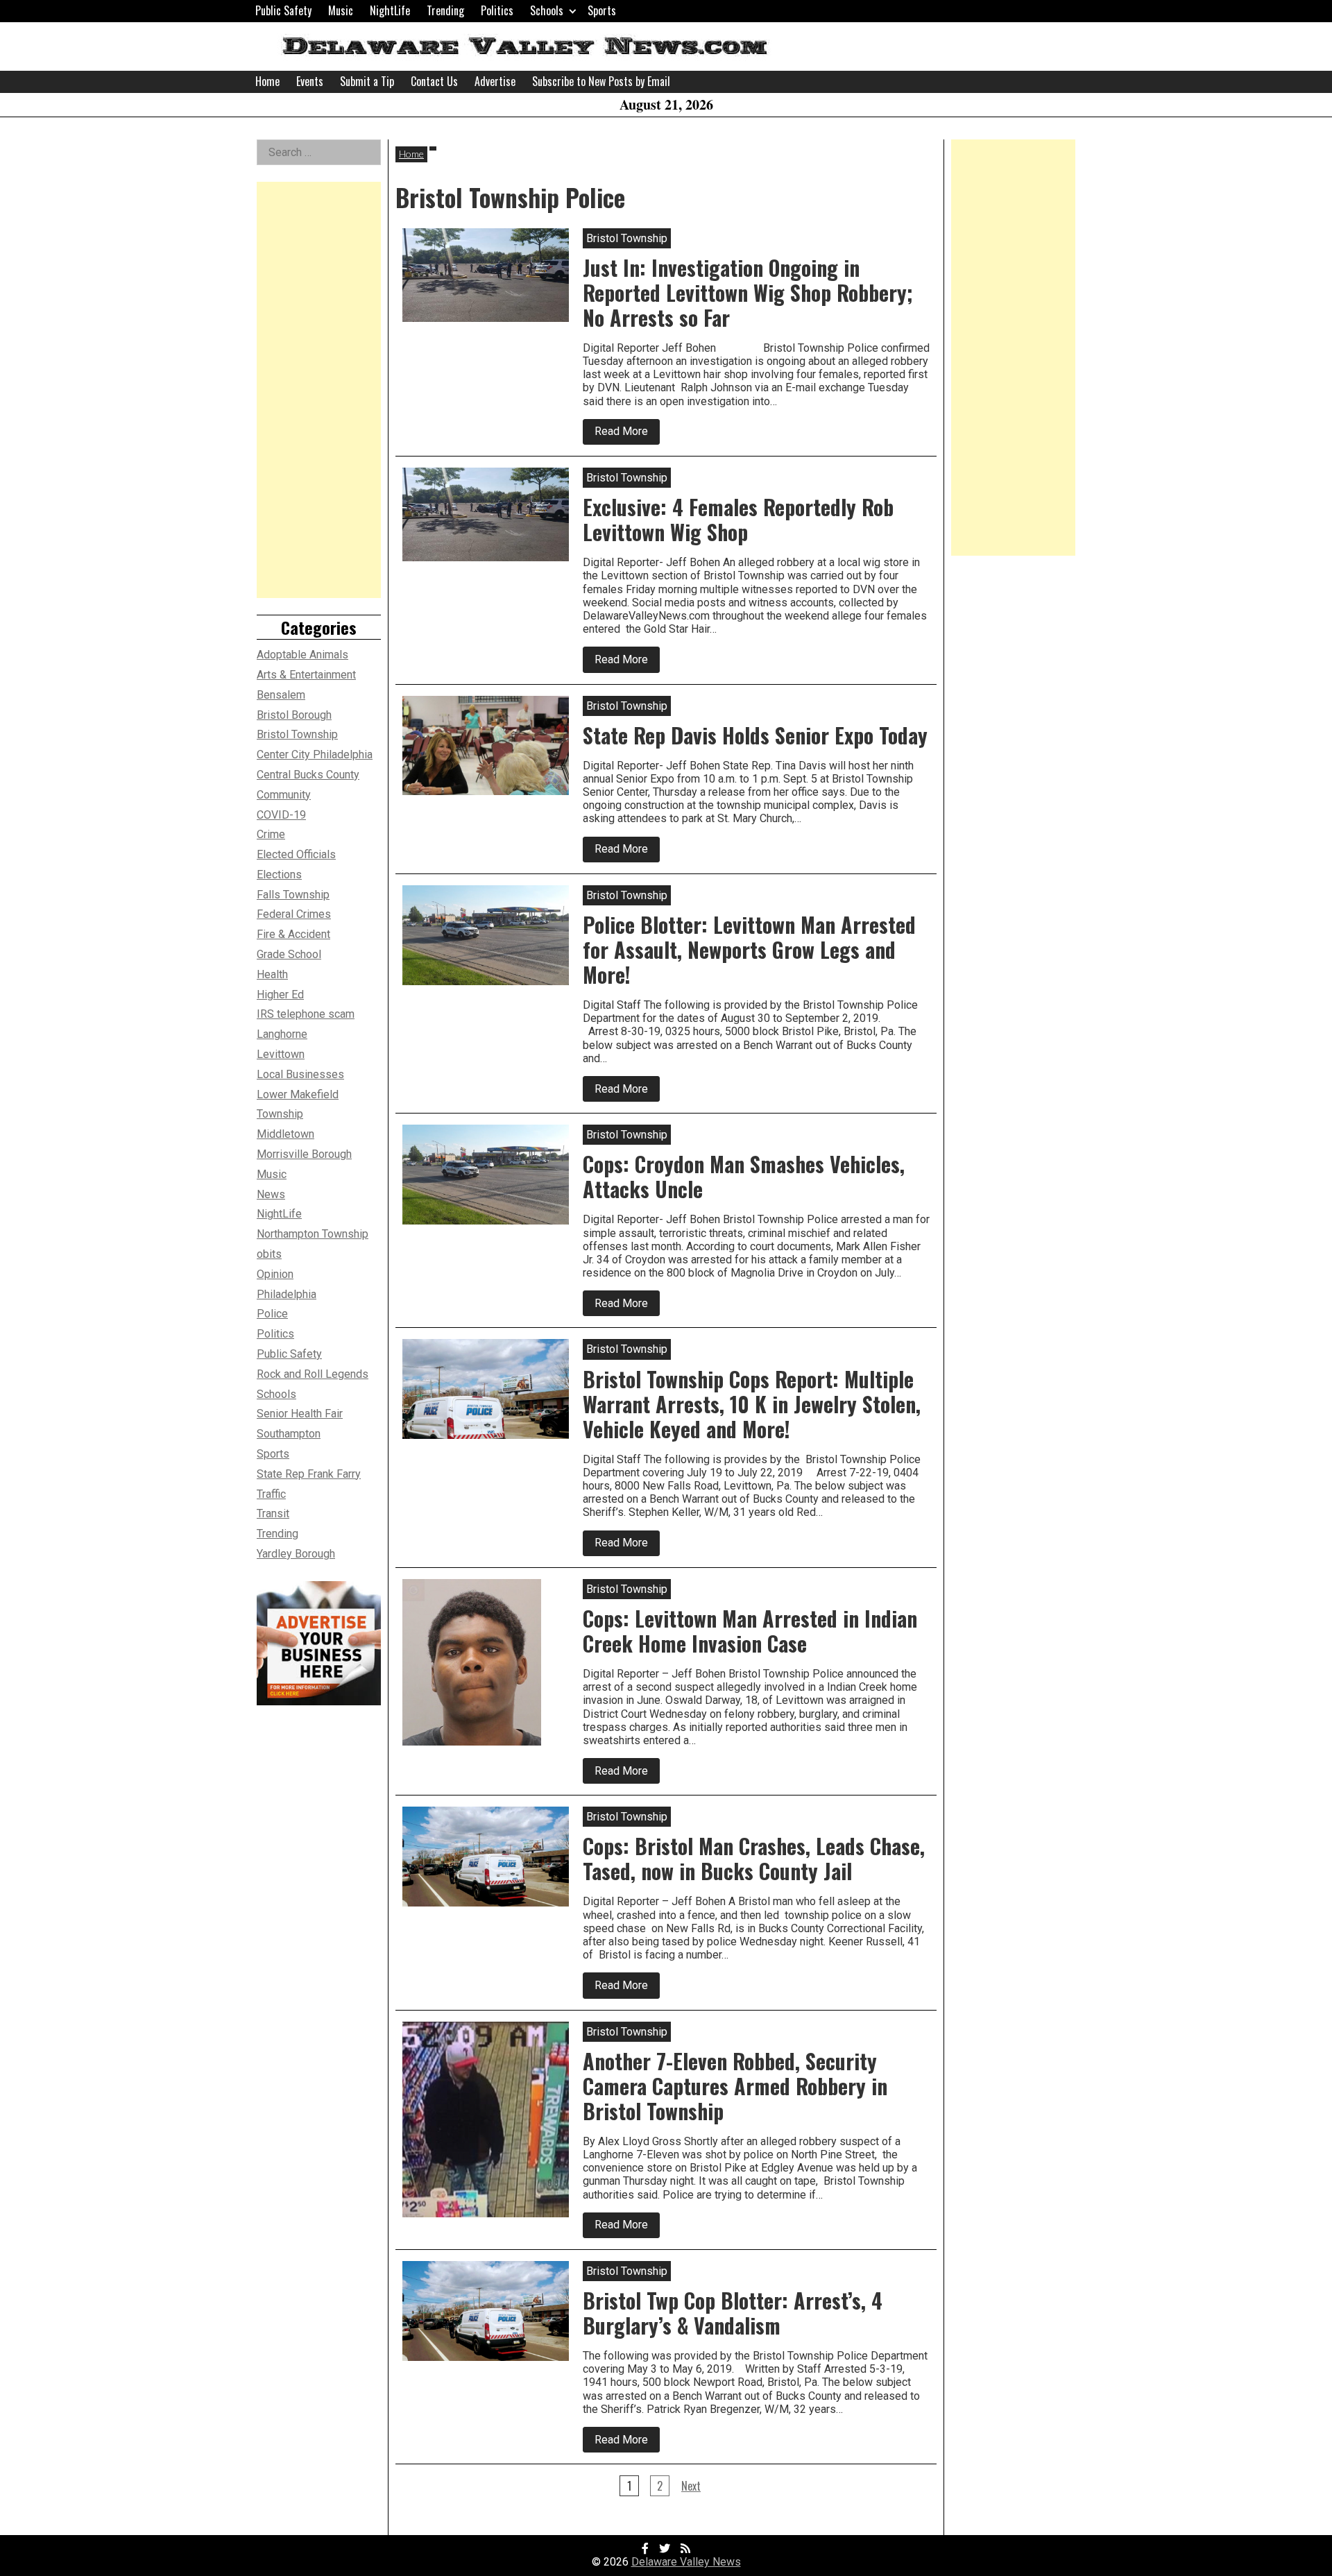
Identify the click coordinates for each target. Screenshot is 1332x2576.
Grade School (289, 954)
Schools (547, 10)
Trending (445, 10)
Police (272, 1314)
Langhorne (282, 1034)
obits (269, 1254)
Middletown (285, 1134)
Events (310, 81)
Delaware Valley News (686, 2562)
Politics (497, 10)
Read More (627, 434)
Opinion (275, 1274)
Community (284, 795)
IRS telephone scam (306, 1014)
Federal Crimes (294, 914)
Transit (273, 1513)
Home (267, 81)
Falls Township (293, 895)
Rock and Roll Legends (313, 1374)
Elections (279, 875)
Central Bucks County (308, 775)
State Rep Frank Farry (309, 1474)
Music (341, 10)
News (271, 1194)
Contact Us (434, 81)
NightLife (390, 10)
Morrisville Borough (304, 1154)
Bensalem (281, 695)
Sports (602, 10)
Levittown (281, 1054)
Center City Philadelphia (315, 754)
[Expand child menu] (573, 11)
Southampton (289, 1434)
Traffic (271, 1494)
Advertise (495, 81)
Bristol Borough (294, 715)
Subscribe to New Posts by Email (601, 81)
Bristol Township (297, 734)
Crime (271, 834)
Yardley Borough (296, 1554)
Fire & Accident (293, 934)
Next (691, 2486)
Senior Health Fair (300, 1414)
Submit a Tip (367, 81)
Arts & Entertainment (306, 675)
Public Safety (283, 10)
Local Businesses (300, 1074)
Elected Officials (296, 854)
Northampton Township (313, 1234)
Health (272, 974)
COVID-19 (281, 815)
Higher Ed (280, 995)
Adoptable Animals (302, 655)
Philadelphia (287, 1294)
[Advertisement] (319, 390)
